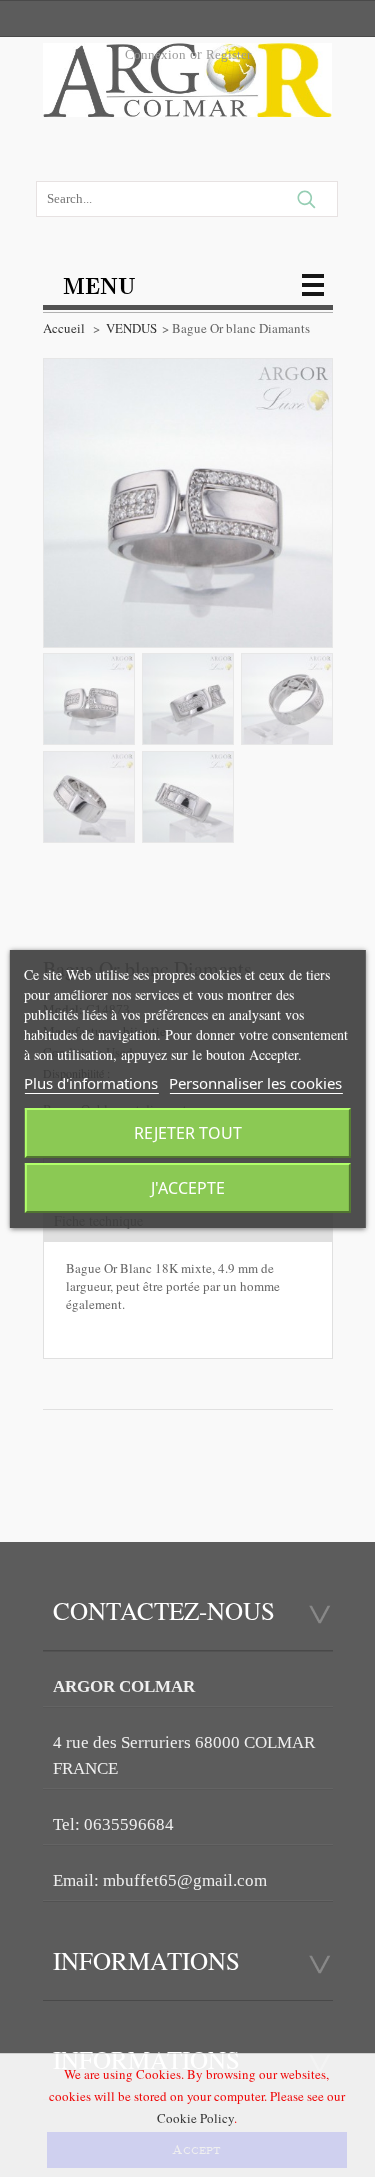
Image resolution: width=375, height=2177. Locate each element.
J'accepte (188, 1188)
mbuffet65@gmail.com (185, 1880)
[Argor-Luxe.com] (188, 86)
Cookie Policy (195, 2118)
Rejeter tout (188, 1133)
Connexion (155, 54)
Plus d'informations (91, 1083)
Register (228, 54)
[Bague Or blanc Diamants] (89, 699)
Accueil (64, 328)
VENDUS (131, 328)
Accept (196, 2150)
